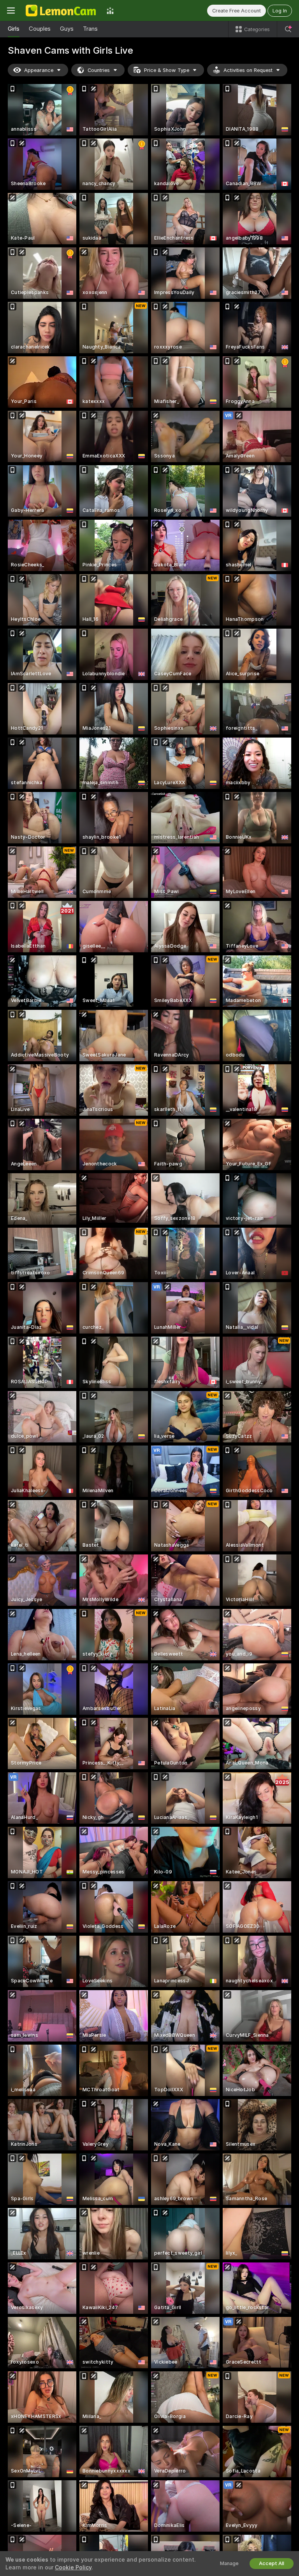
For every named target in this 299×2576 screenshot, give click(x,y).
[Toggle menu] (11, 11)
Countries (99, 70)
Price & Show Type (167, 70)
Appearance (39, 70)
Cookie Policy (73, 2567)
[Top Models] (110, 11)
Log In (280, 11)
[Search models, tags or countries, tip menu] (288, 29)
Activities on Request (248, 70)
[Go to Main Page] (61, 11)
